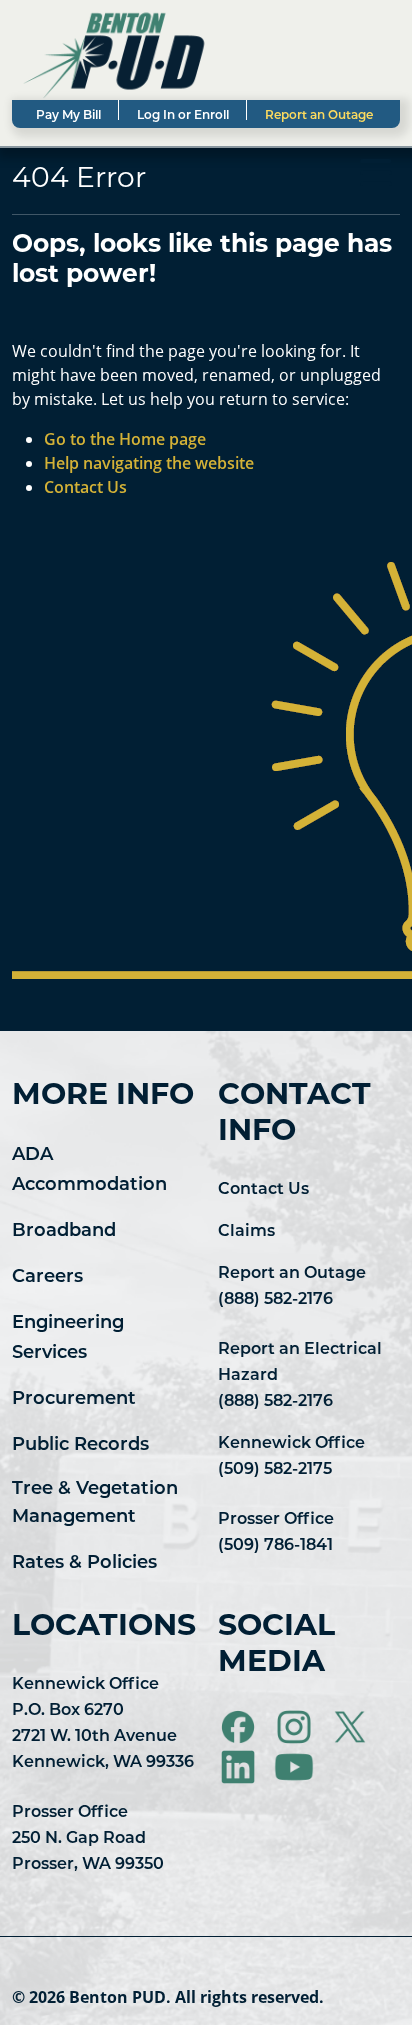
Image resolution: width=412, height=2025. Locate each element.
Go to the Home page (125, 439)
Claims (246, 1232)
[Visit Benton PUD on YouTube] (294, 1767)
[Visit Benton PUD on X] (352, 1727)
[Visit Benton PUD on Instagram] (296, 1727)
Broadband (64, 1232)
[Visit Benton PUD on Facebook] (240, 1727)
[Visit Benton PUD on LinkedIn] (240, 1767)
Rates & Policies (84, 1564)
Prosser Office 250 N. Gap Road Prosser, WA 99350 (88, 1839)
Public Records (80, 1446)
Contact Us (263, 1190)
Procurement (74, 1400)
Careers (47, 1278)
